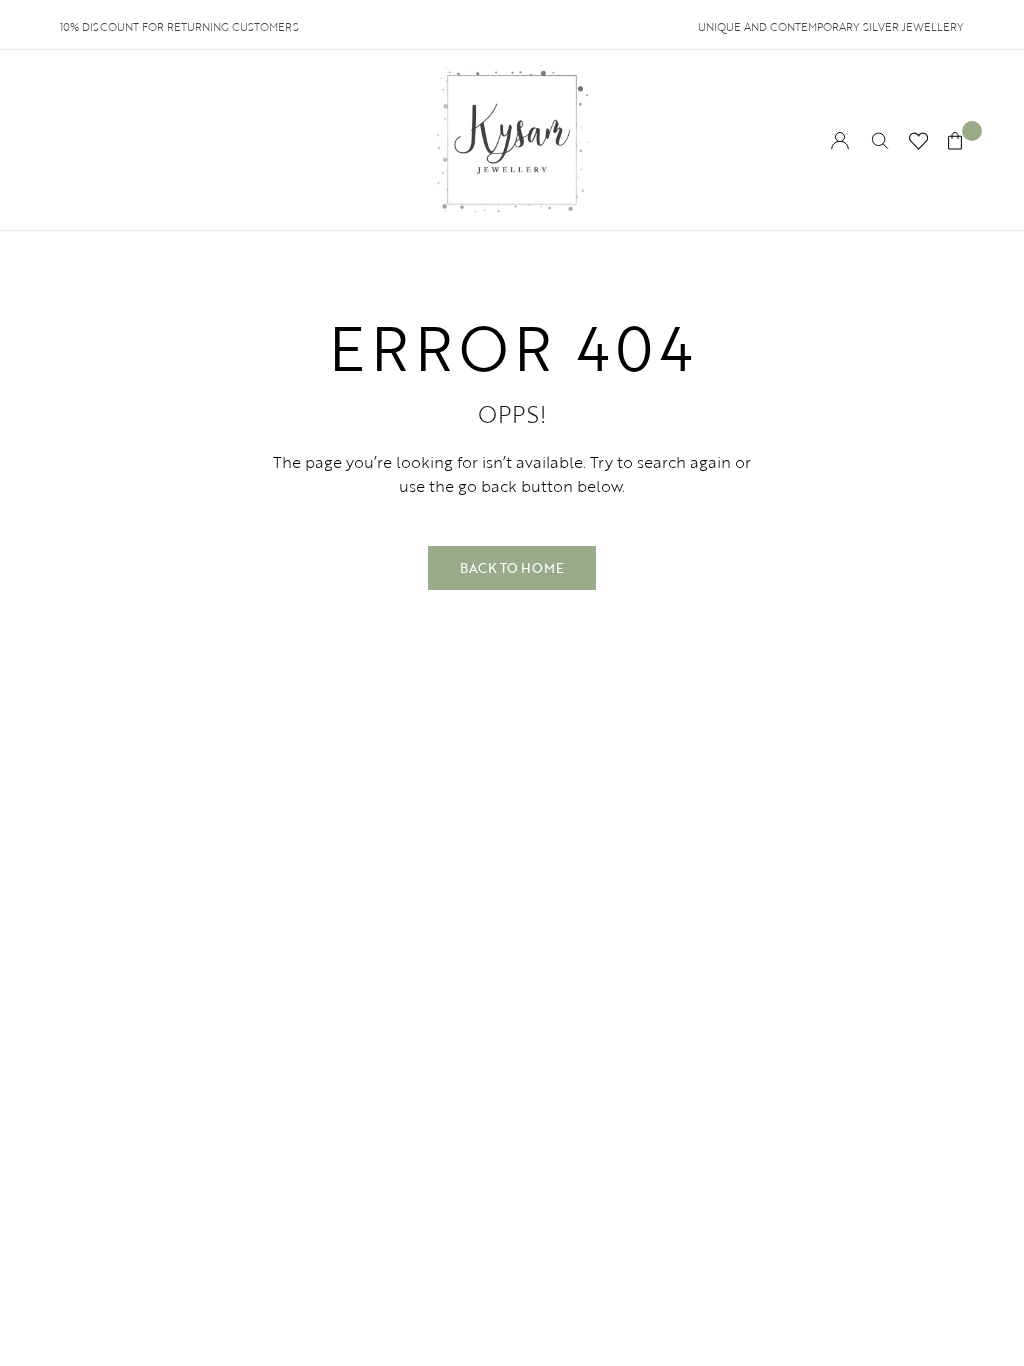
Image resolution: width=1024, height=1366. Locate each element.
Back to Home (512, 568)
